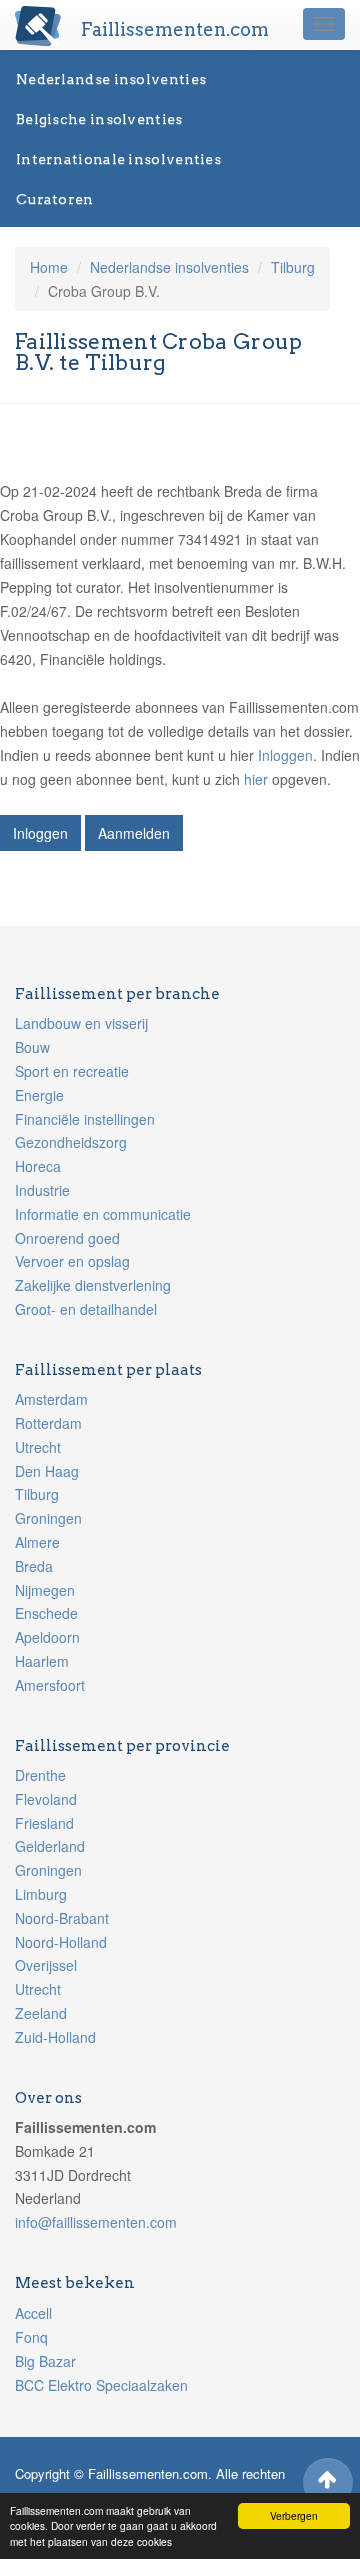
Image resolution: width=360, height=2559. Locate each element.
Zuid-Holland (55, 2037)
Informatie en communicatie (103, 1214)
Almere (37, 1542)
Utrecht (38, 1447)
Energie (39, 1095)
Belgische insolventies (99, 119)
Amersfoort (50, 1685)
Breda (34, 1566)
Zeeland (41, 2013)
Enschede (46, 1613)
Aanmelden (134, 833)
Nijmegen (45, 1590)
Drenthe (40, 1775)
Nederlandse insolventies (111, 79)
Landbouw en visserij (81, 1023)
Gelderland (50, 1846)
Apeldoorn (47, 1637)
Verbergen (294, 2515)
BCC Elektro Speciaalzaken (101, 2385)
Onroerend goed (67, 1238)
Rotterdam (48, 1423)
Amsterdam (51, 1399)
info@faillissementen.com (96, 2222)
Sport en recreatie (72, 1071)
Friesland (44, 1823)
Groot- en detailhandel (86, 1309)
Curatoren (55, 199)
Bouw (32, 1047)
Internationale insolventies (118, 159)
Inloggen (285, 755)
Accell (33, 2313)
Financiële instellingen (85, 1119)
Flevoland (46, 1799)
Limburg (41, 1894)
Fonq (31, 2337)
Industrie (42, 1190)
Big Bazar (45, 2361)
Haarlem (42, 1661)
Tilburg (293, 267)
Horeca (38, 1166)
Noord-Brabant (62, 1918)
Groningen (48, 1518)
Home (49, 267)
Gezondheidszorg (71, 1142)
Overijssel (46, 1965)
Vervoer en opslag (72, 1261)
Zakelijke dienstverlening (93, 1285)
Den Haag (47, 1471)
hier (256, 779)
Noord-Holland (61, 1942)
